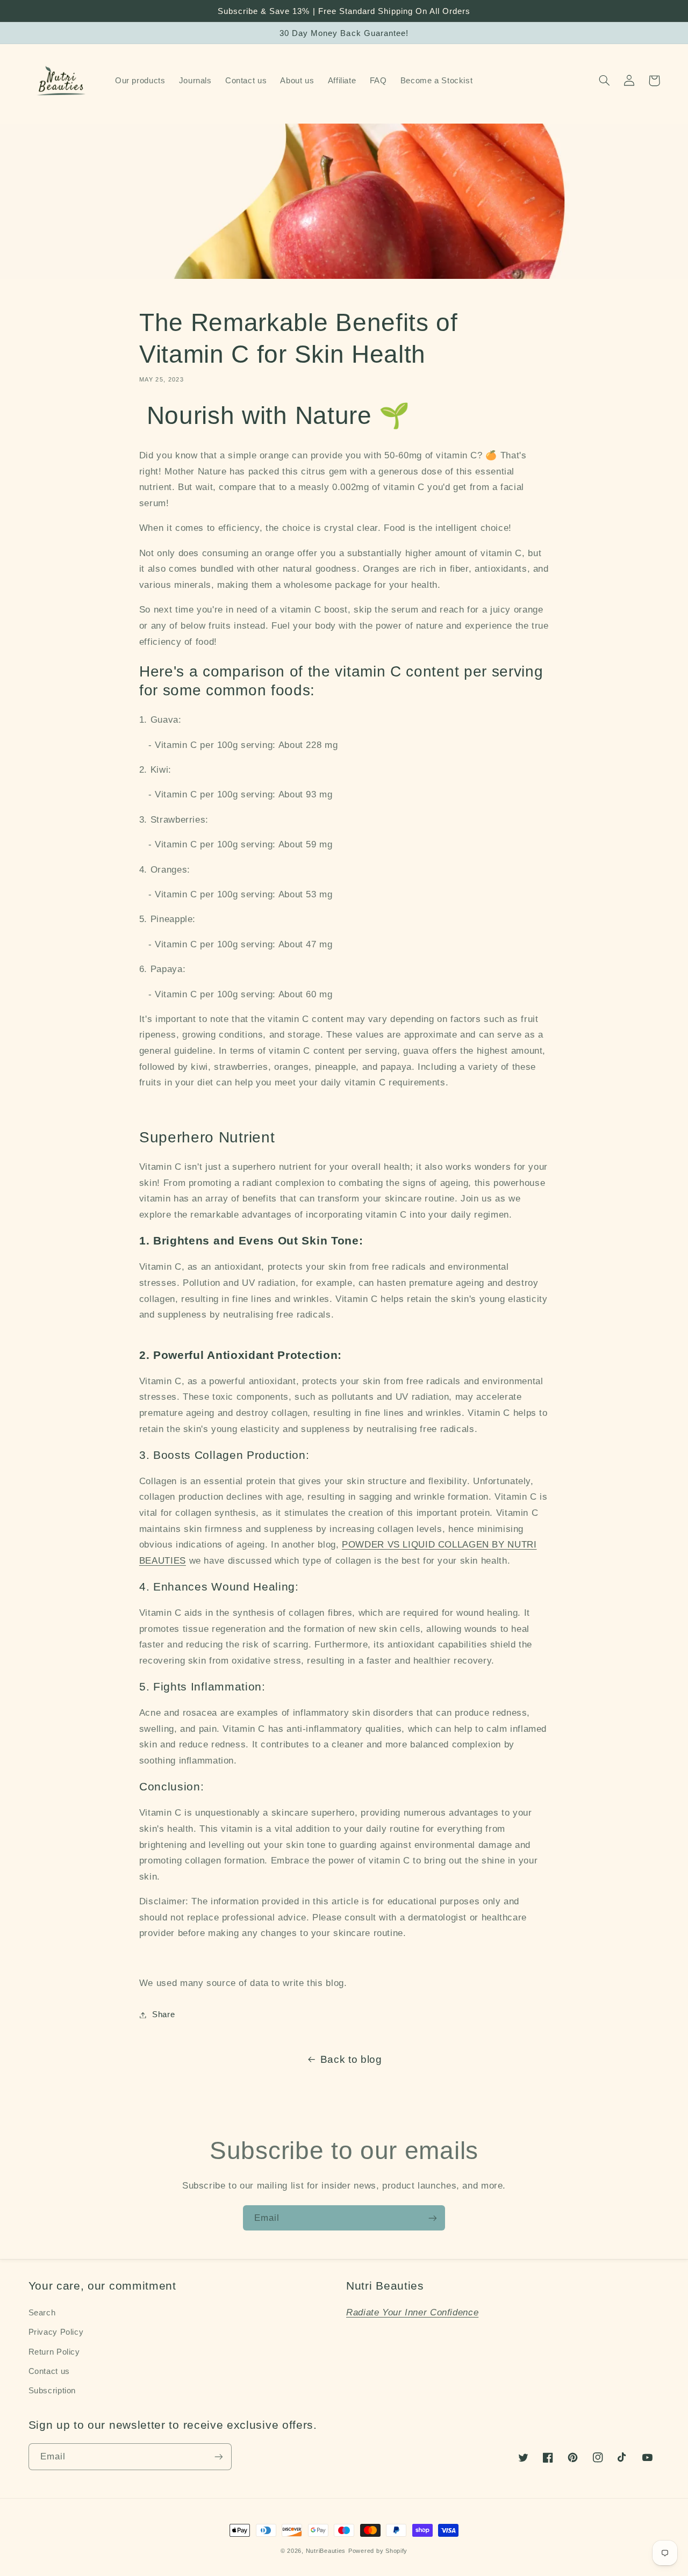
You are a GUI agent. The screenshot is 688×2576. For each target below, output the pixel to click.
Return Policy (54, 2352)
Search (42, 2313)
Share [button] (163, 2014)
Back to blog (351, 2059)
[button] (605, 81)
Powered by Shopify (378, 2551)
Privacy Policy (56, 2332)
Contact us (49, 2371)
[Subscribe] (433, 2218)
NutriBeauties (326, 2551)
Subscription (52, 2391)
